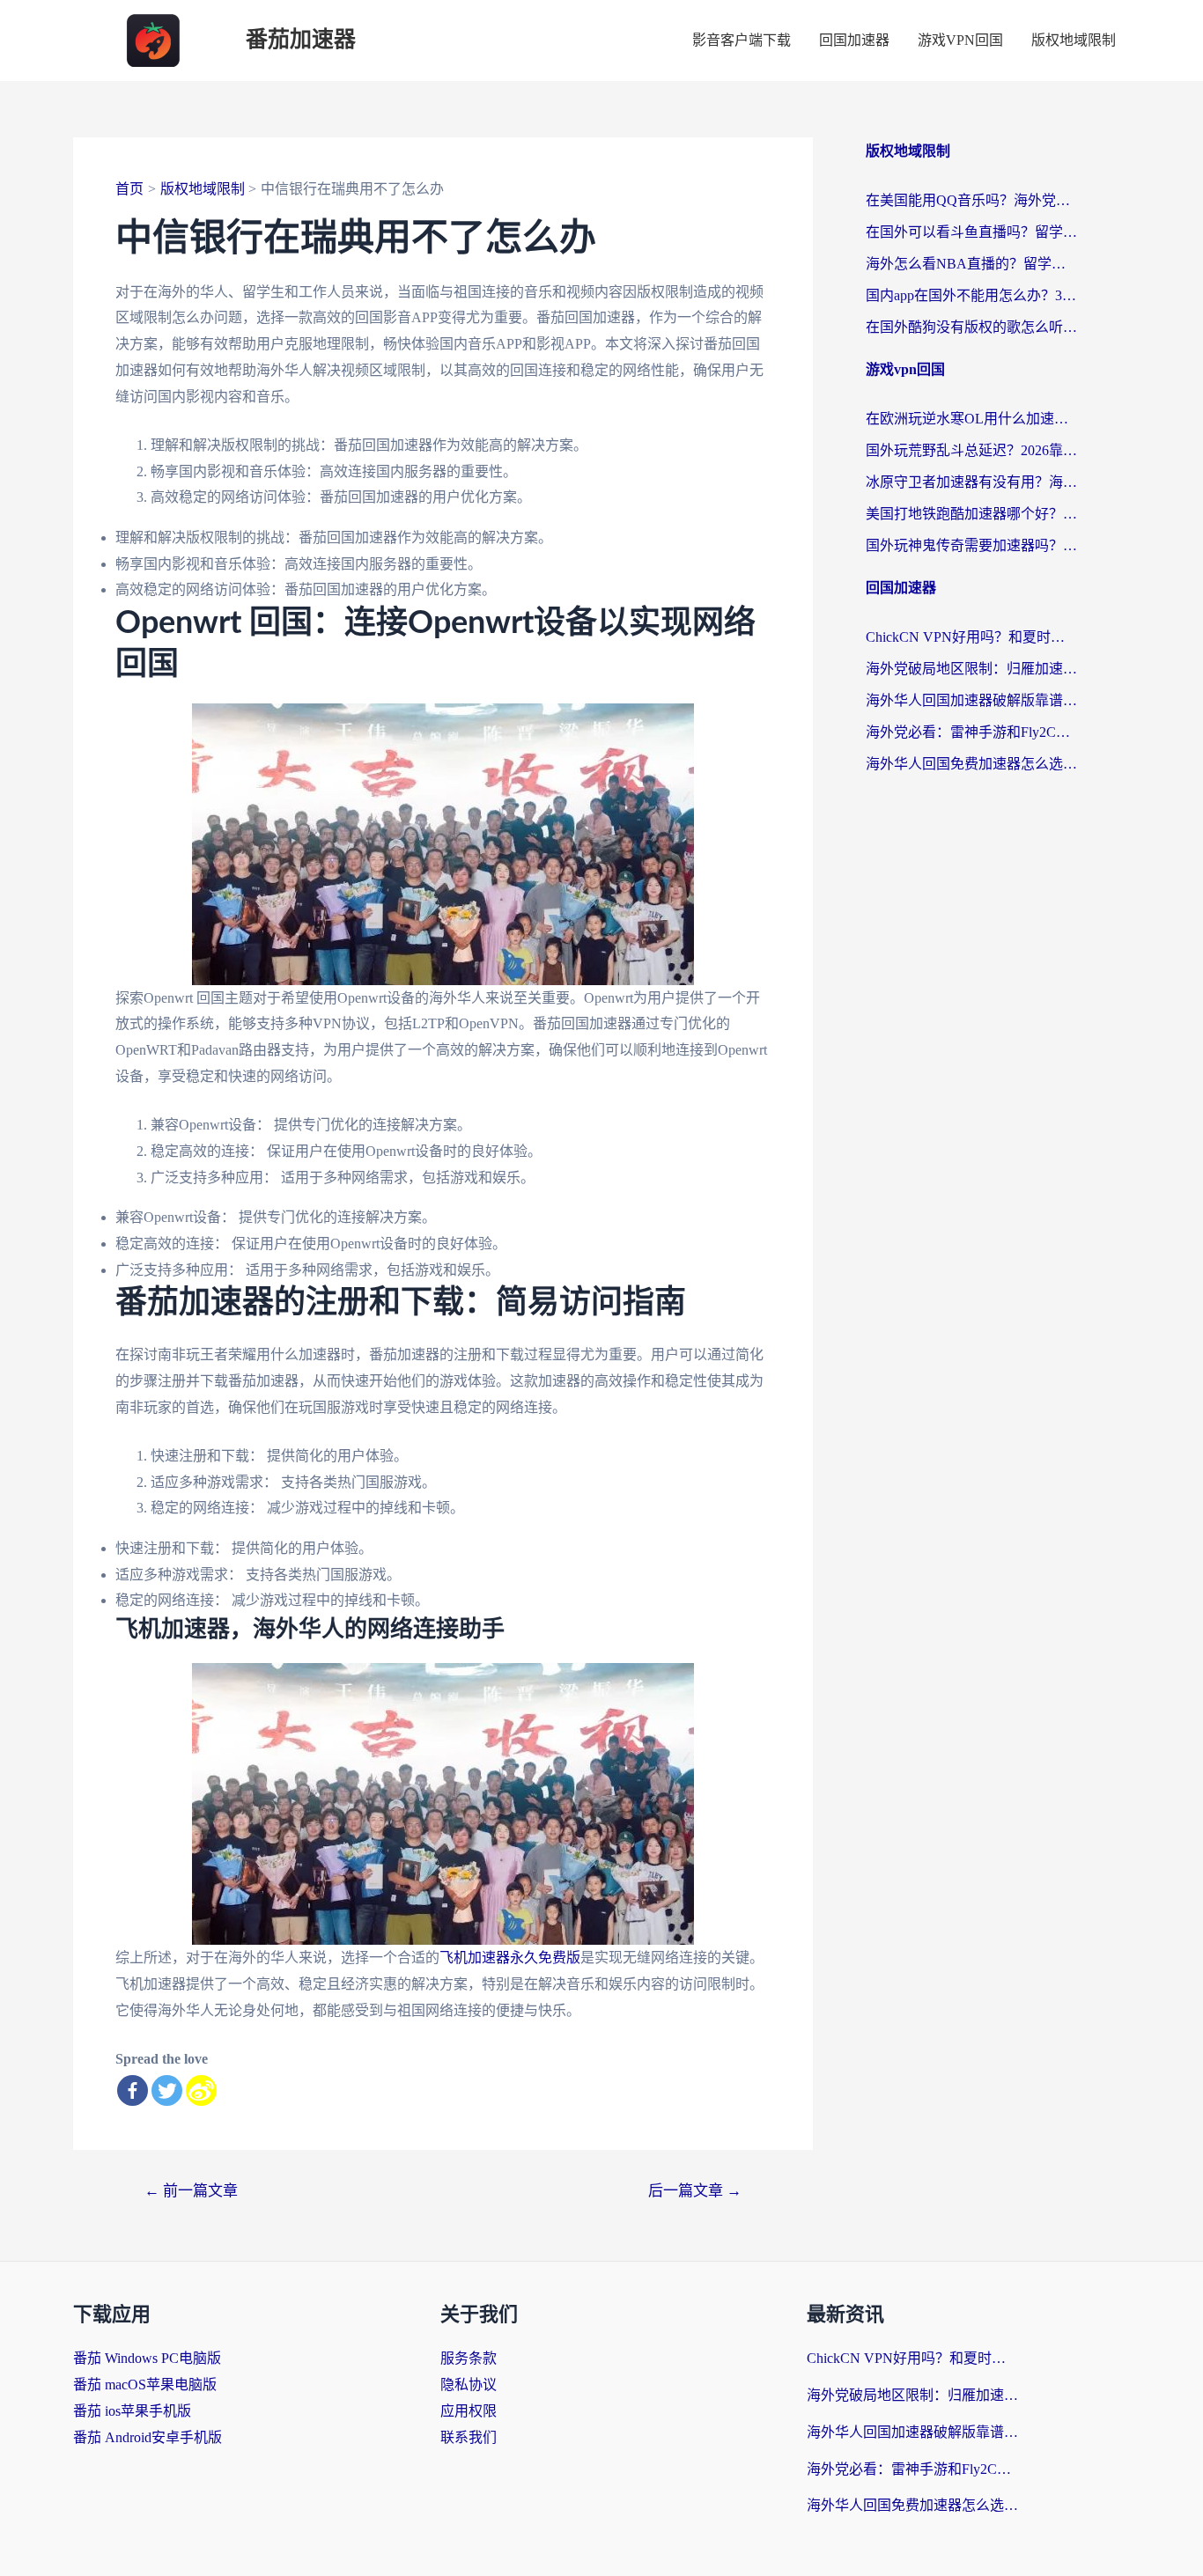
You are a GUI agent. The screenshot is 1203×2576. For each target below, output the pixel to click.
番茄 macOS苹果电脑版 (145, 2385)
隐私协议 (469, 2385)
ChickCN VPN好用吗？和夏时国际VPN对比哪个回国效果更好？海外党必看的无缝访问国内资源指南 (971, 637)
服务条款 (469, 2358)
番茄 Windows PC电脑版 (147, 2358)
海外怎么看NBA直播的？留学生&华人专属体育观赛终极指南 (971, 264)
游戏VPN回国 (960, 40)
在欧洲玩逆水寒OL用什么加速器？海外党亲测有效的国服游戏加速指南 (971, 419)
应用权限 (469, 2411)
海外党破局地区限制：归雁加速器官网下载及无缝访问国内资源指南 (971, 669)
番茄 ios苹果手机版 (132, 2411)
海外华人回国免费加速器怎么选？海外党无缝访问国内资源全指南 (971, 764)
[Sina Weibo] (201, 2090)
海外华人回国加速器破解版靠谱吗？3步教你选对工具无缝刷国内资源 (971, 700)
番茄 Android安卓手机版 (148, 2437)
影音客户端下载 (742, 40)
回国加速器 (854, 40)
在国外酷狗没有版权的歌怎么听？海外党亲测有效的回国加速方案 (971, 327)
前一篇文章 (191, 2191)
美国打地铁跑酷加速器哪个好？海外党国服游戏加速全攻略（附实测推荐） (971, 514)
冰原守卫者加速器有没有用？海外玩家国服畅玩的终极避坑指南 (971, 482)
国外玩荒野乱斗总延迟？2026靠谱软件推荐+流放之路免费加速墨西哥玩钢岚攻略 (971, 450)
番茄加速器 (301, 40)
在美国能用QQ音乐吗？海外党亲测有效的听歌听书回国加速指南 (971, 200)
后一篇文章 (695, 2191)
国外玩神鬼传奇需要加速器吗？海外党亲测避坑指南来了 (971, 545)
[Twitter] (167, 2090)
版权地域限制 (1074, 40)
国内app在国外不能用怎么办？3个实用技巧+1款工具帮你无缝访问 (971, 295)
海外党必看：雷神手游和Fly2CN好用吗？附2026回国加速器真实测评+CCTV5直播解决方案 (971, 732)
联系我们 (469, 2437)
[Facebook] (133, 2090)
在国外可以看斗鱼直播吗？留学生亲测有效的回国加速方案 (971, 232)
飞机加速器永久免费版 (510, 1958)
